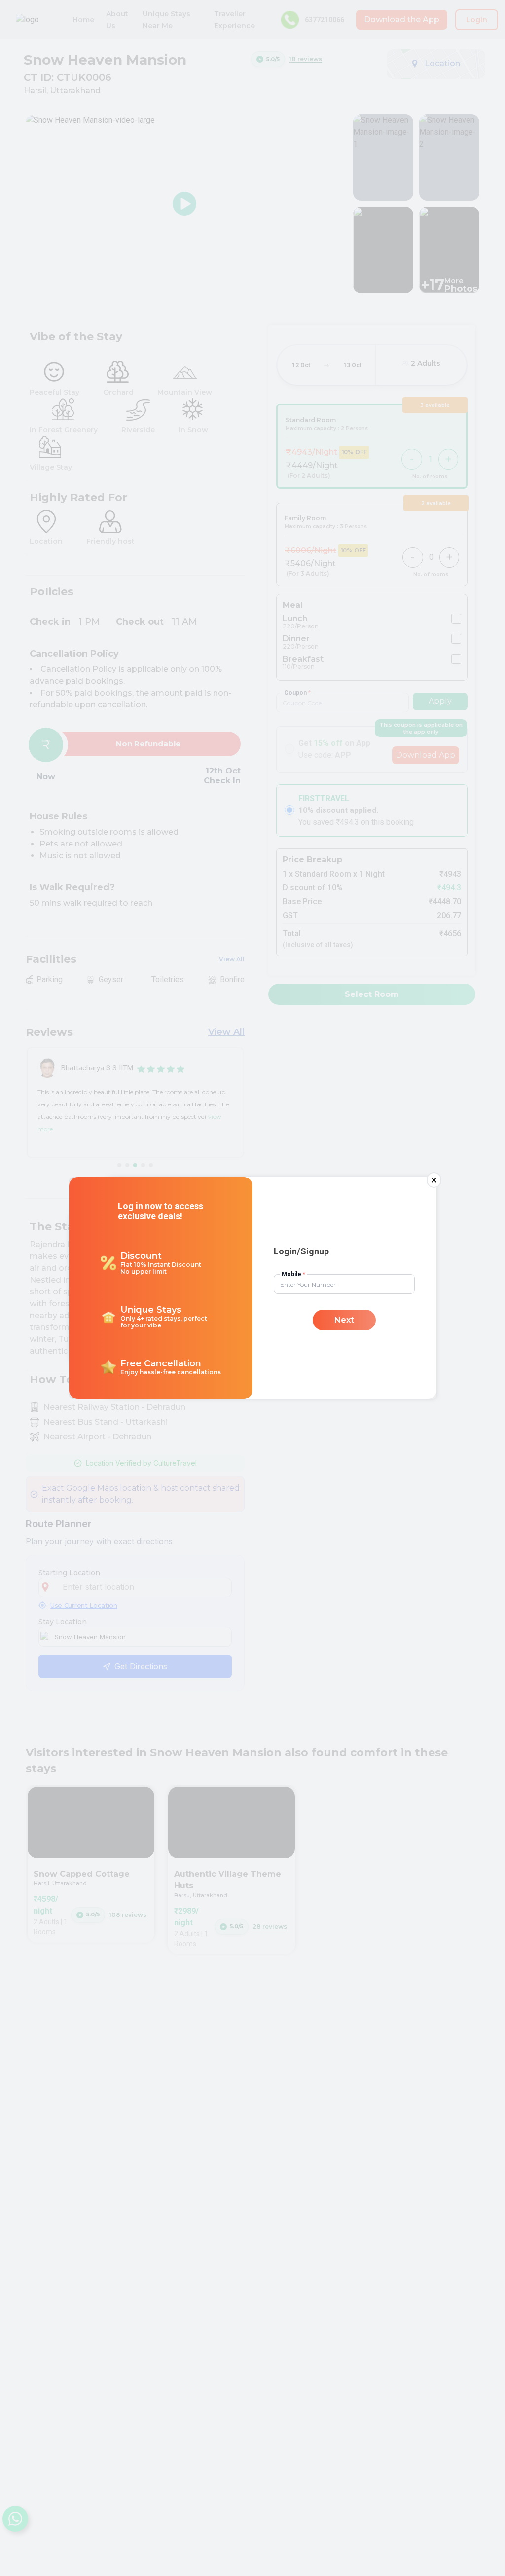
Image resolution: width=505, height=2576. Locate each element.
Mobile (293, 1274)
